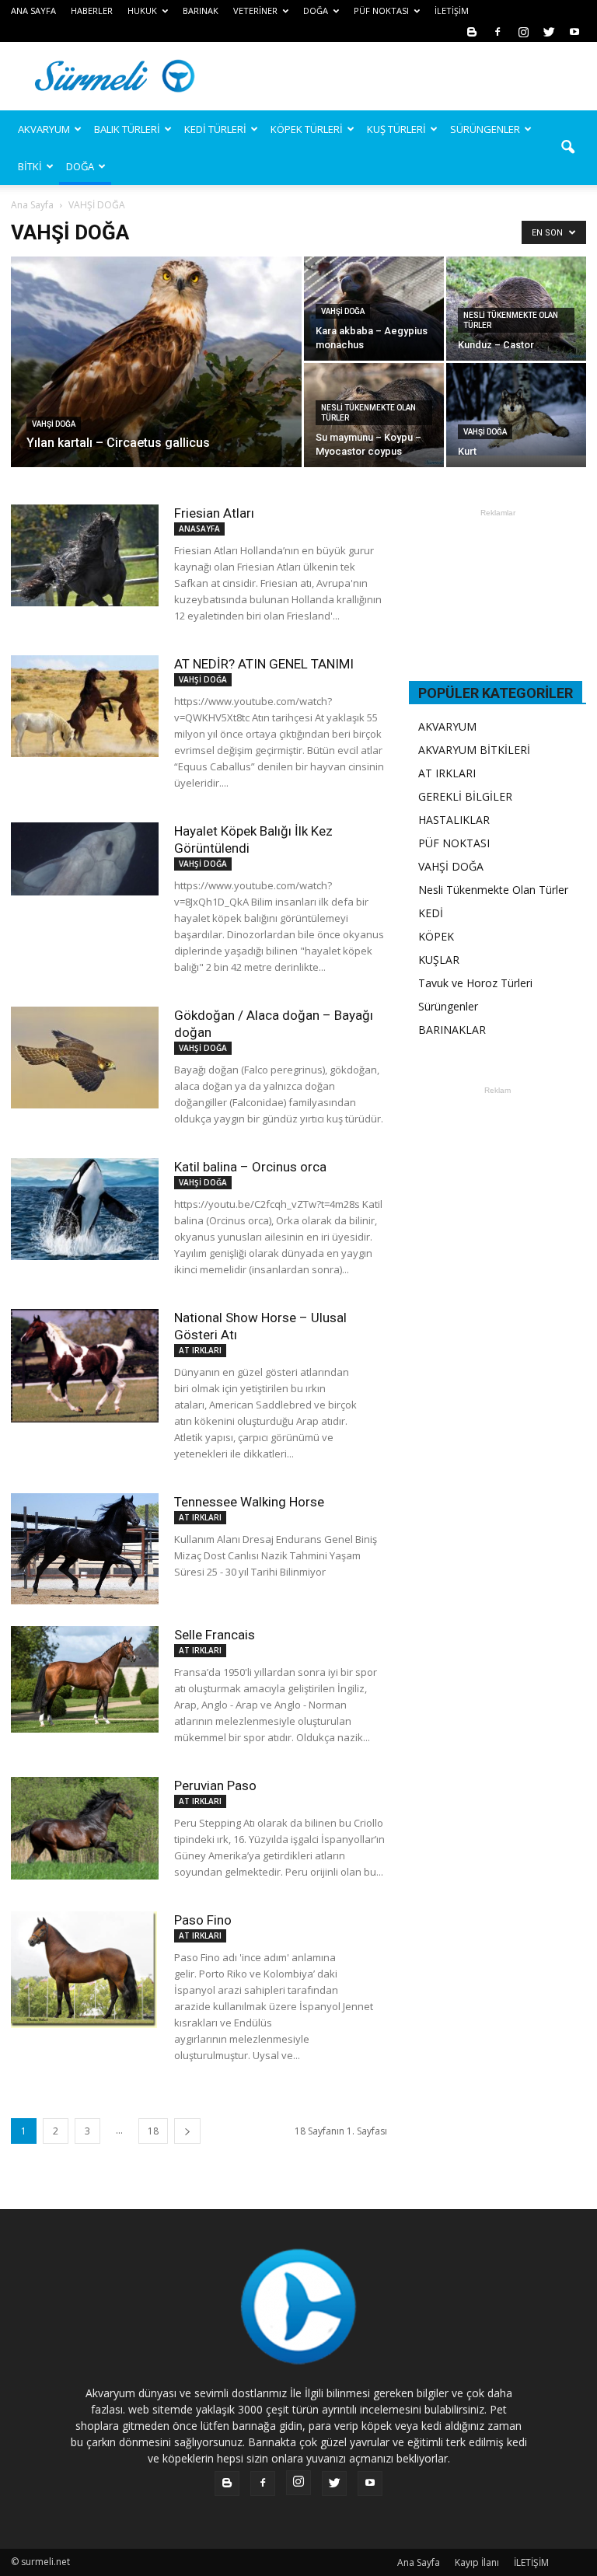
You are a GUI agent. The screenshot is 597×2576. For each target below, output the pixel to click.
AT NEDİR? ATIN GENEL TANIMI (264, 664)
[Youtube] (574, 31)
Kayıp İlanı (477, 2562)
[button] (567, 148)
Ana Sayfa (32, 205)
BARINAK (201, 10)
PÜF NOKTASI (381, 10)
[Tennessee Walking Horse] (85, 1549)
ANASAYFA (199, 529)
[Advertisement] (403, 76)
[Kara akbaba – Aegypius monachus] (374, 309)
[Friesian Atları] (85, 555)
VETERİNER (255, 10)
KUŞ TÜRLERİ (396, 129)
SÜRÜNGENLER (485, 129)
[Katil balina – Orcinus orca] (85, 1209)
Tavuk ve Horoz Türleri (475, 983)
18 (153, 2131)
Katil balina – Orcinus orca (250, 1167)
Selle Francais (215, 1635)
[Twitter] (549, 31)
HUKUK (142, 10)
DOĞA (80, 166)
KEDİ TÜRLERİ (215, 129)
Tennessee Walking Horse (249, 1502)
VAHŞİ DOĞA (54, 424)
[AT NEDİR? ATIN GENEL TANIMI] (85, 706)
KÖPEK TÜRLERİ (307, 129)
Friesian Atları (214, 513)
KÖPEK (436, 936)
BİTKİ (30, 166)
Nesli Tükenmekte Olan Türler (511, 320)
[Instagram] (523, 31)
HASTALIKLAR (454, 820)
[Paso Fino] (85, 1970)
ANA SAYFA (33, 10)
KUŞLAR (439, 960)
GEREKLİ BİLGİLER (465, 796)
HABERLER (92, 10)
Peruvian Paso (215, 1785)
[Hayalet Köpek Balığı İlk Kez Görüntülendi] (85, 859)
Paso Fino (203, 1920)
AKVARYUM (447, 726)
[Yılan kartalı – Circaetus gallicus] (156, 382)
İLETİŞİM (452, 10)
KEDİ (431, 913)
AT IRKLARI (200, 1350)
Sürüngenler (448, 1006)
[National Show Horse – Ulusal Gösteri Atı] (85, 1366)
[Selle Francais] (85, 1679)
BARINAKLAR (452, 1030)
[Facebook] (497, 31)
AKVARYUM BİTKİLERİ (474, 750)
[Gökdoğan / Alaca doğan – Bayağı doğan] (85, 1058)
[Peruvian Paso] (85, 1828)
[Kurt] (516, 409)
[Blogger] (472, 31)
